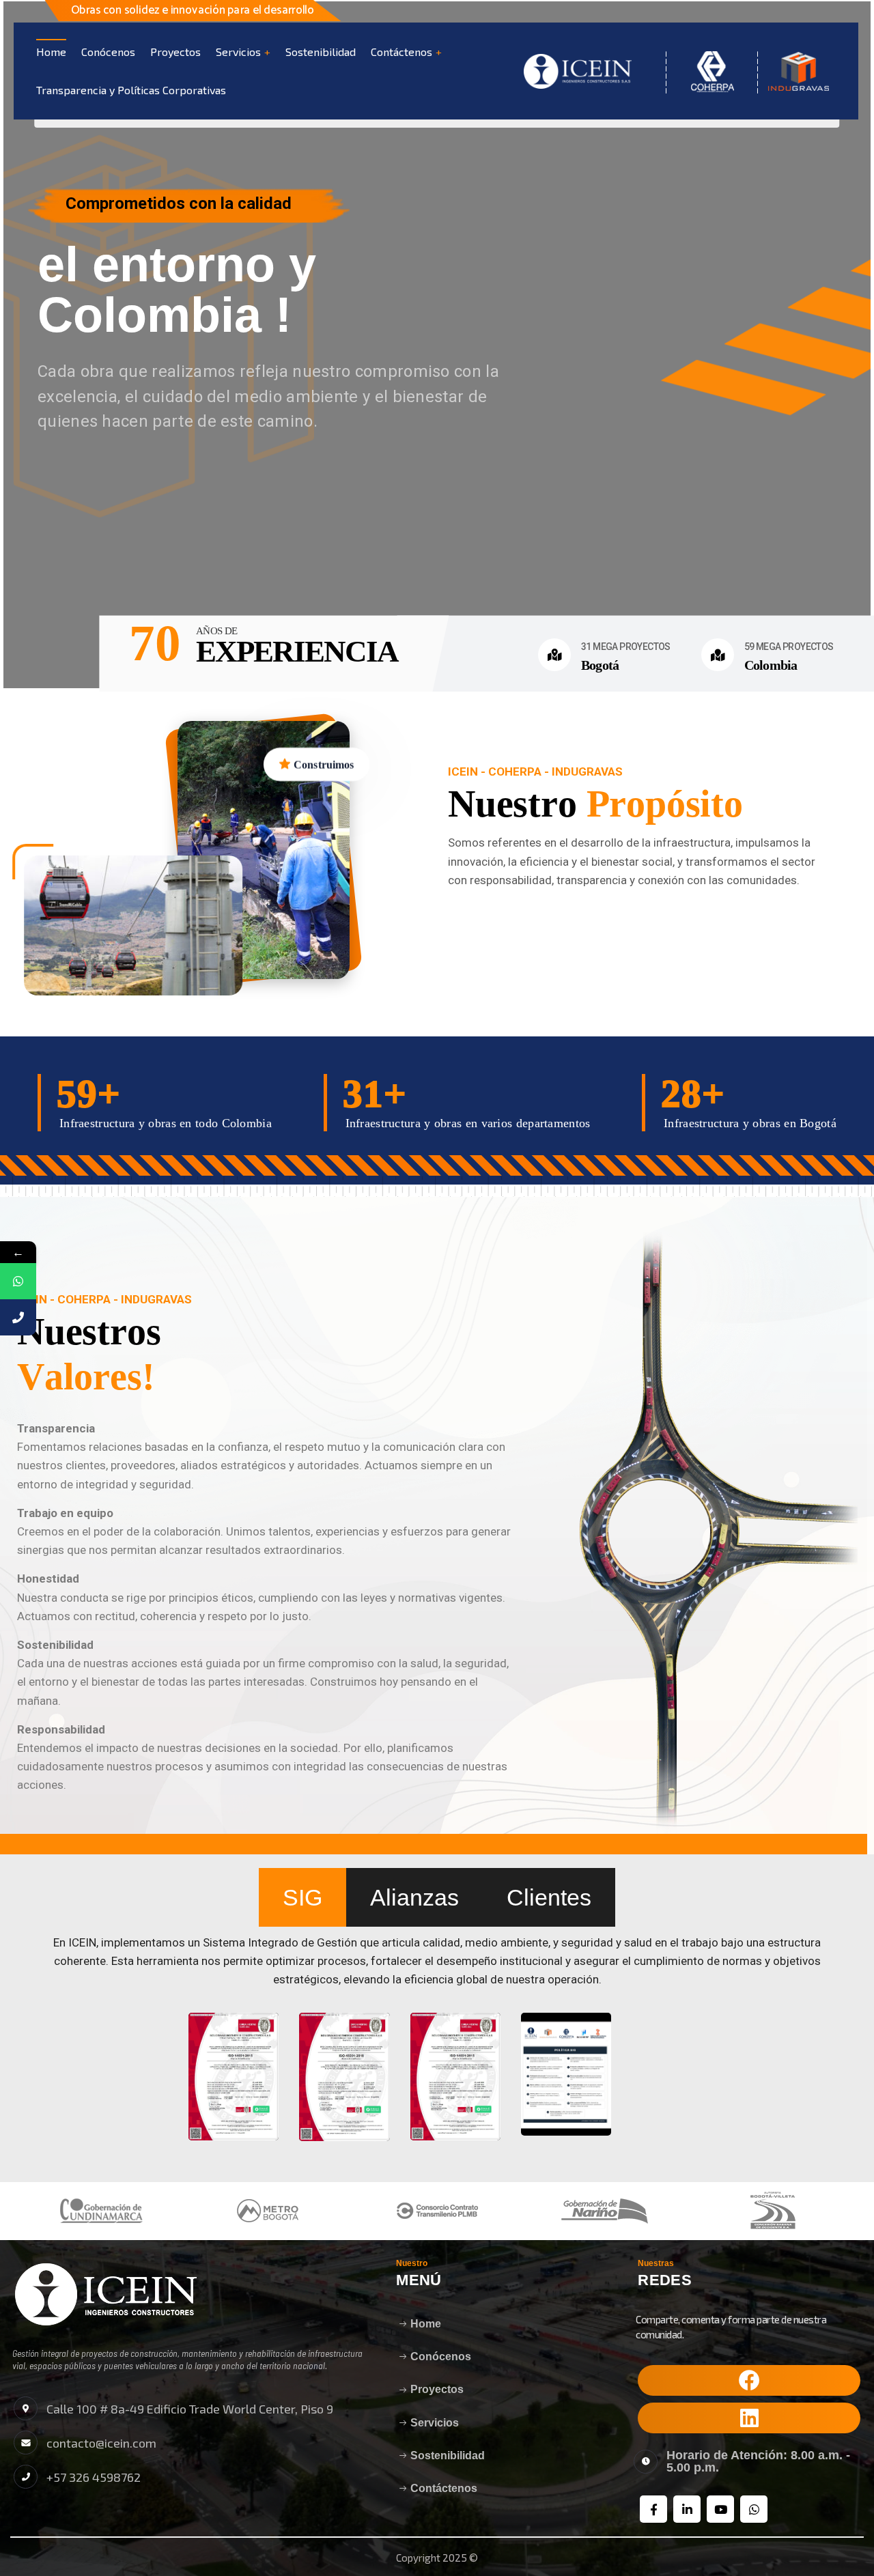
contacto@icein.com (101, 2443)
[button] (749, 2380)
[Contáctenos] (18, 1317)
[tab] (302, 1897)
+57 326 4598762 (94, 2477)
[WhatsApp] (18, 1281)
